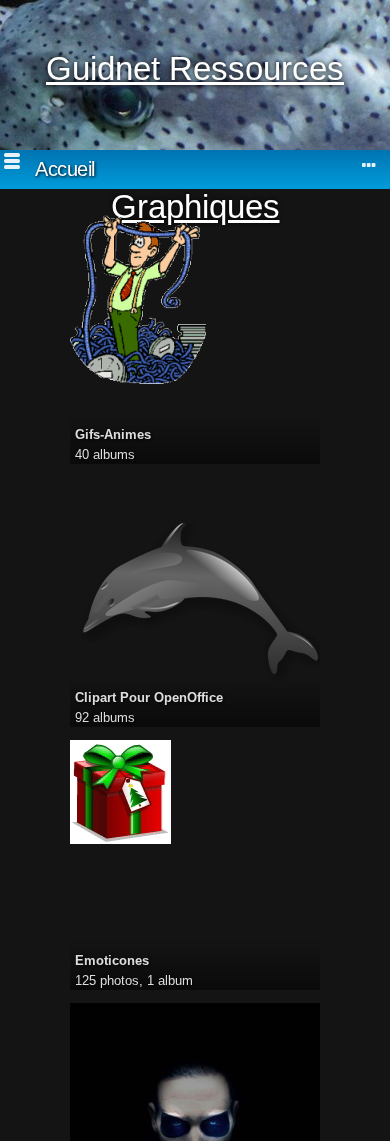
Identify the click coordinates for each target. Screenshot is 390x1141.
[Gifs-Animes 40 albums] (195, 299)
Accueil (65, 169)
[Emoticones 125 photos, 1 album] (195, 792)
